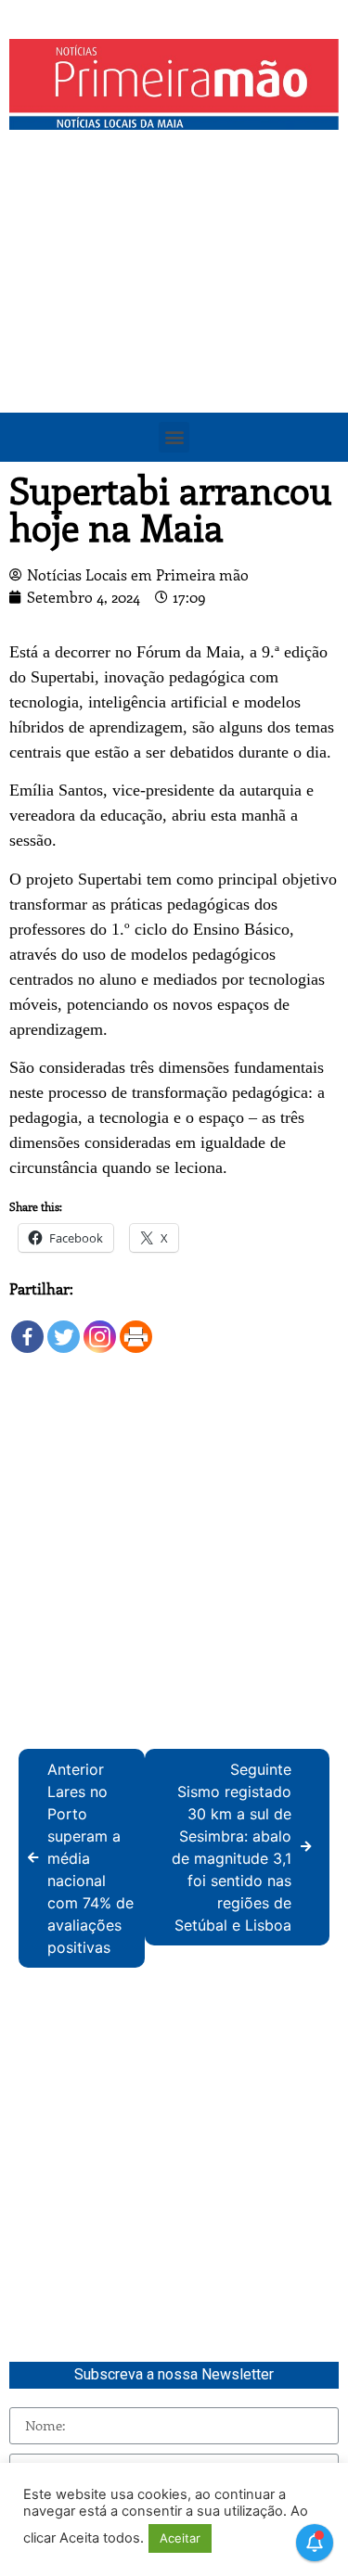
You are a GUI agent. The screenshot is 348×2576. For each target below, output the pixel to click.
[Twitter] (64, 1327)
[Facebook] (27, 1327)
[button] (174, 437)
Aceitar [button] (180, 2538)
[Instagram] (100, 1327)
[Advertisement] (174, 322)
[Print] (136, 1327)
